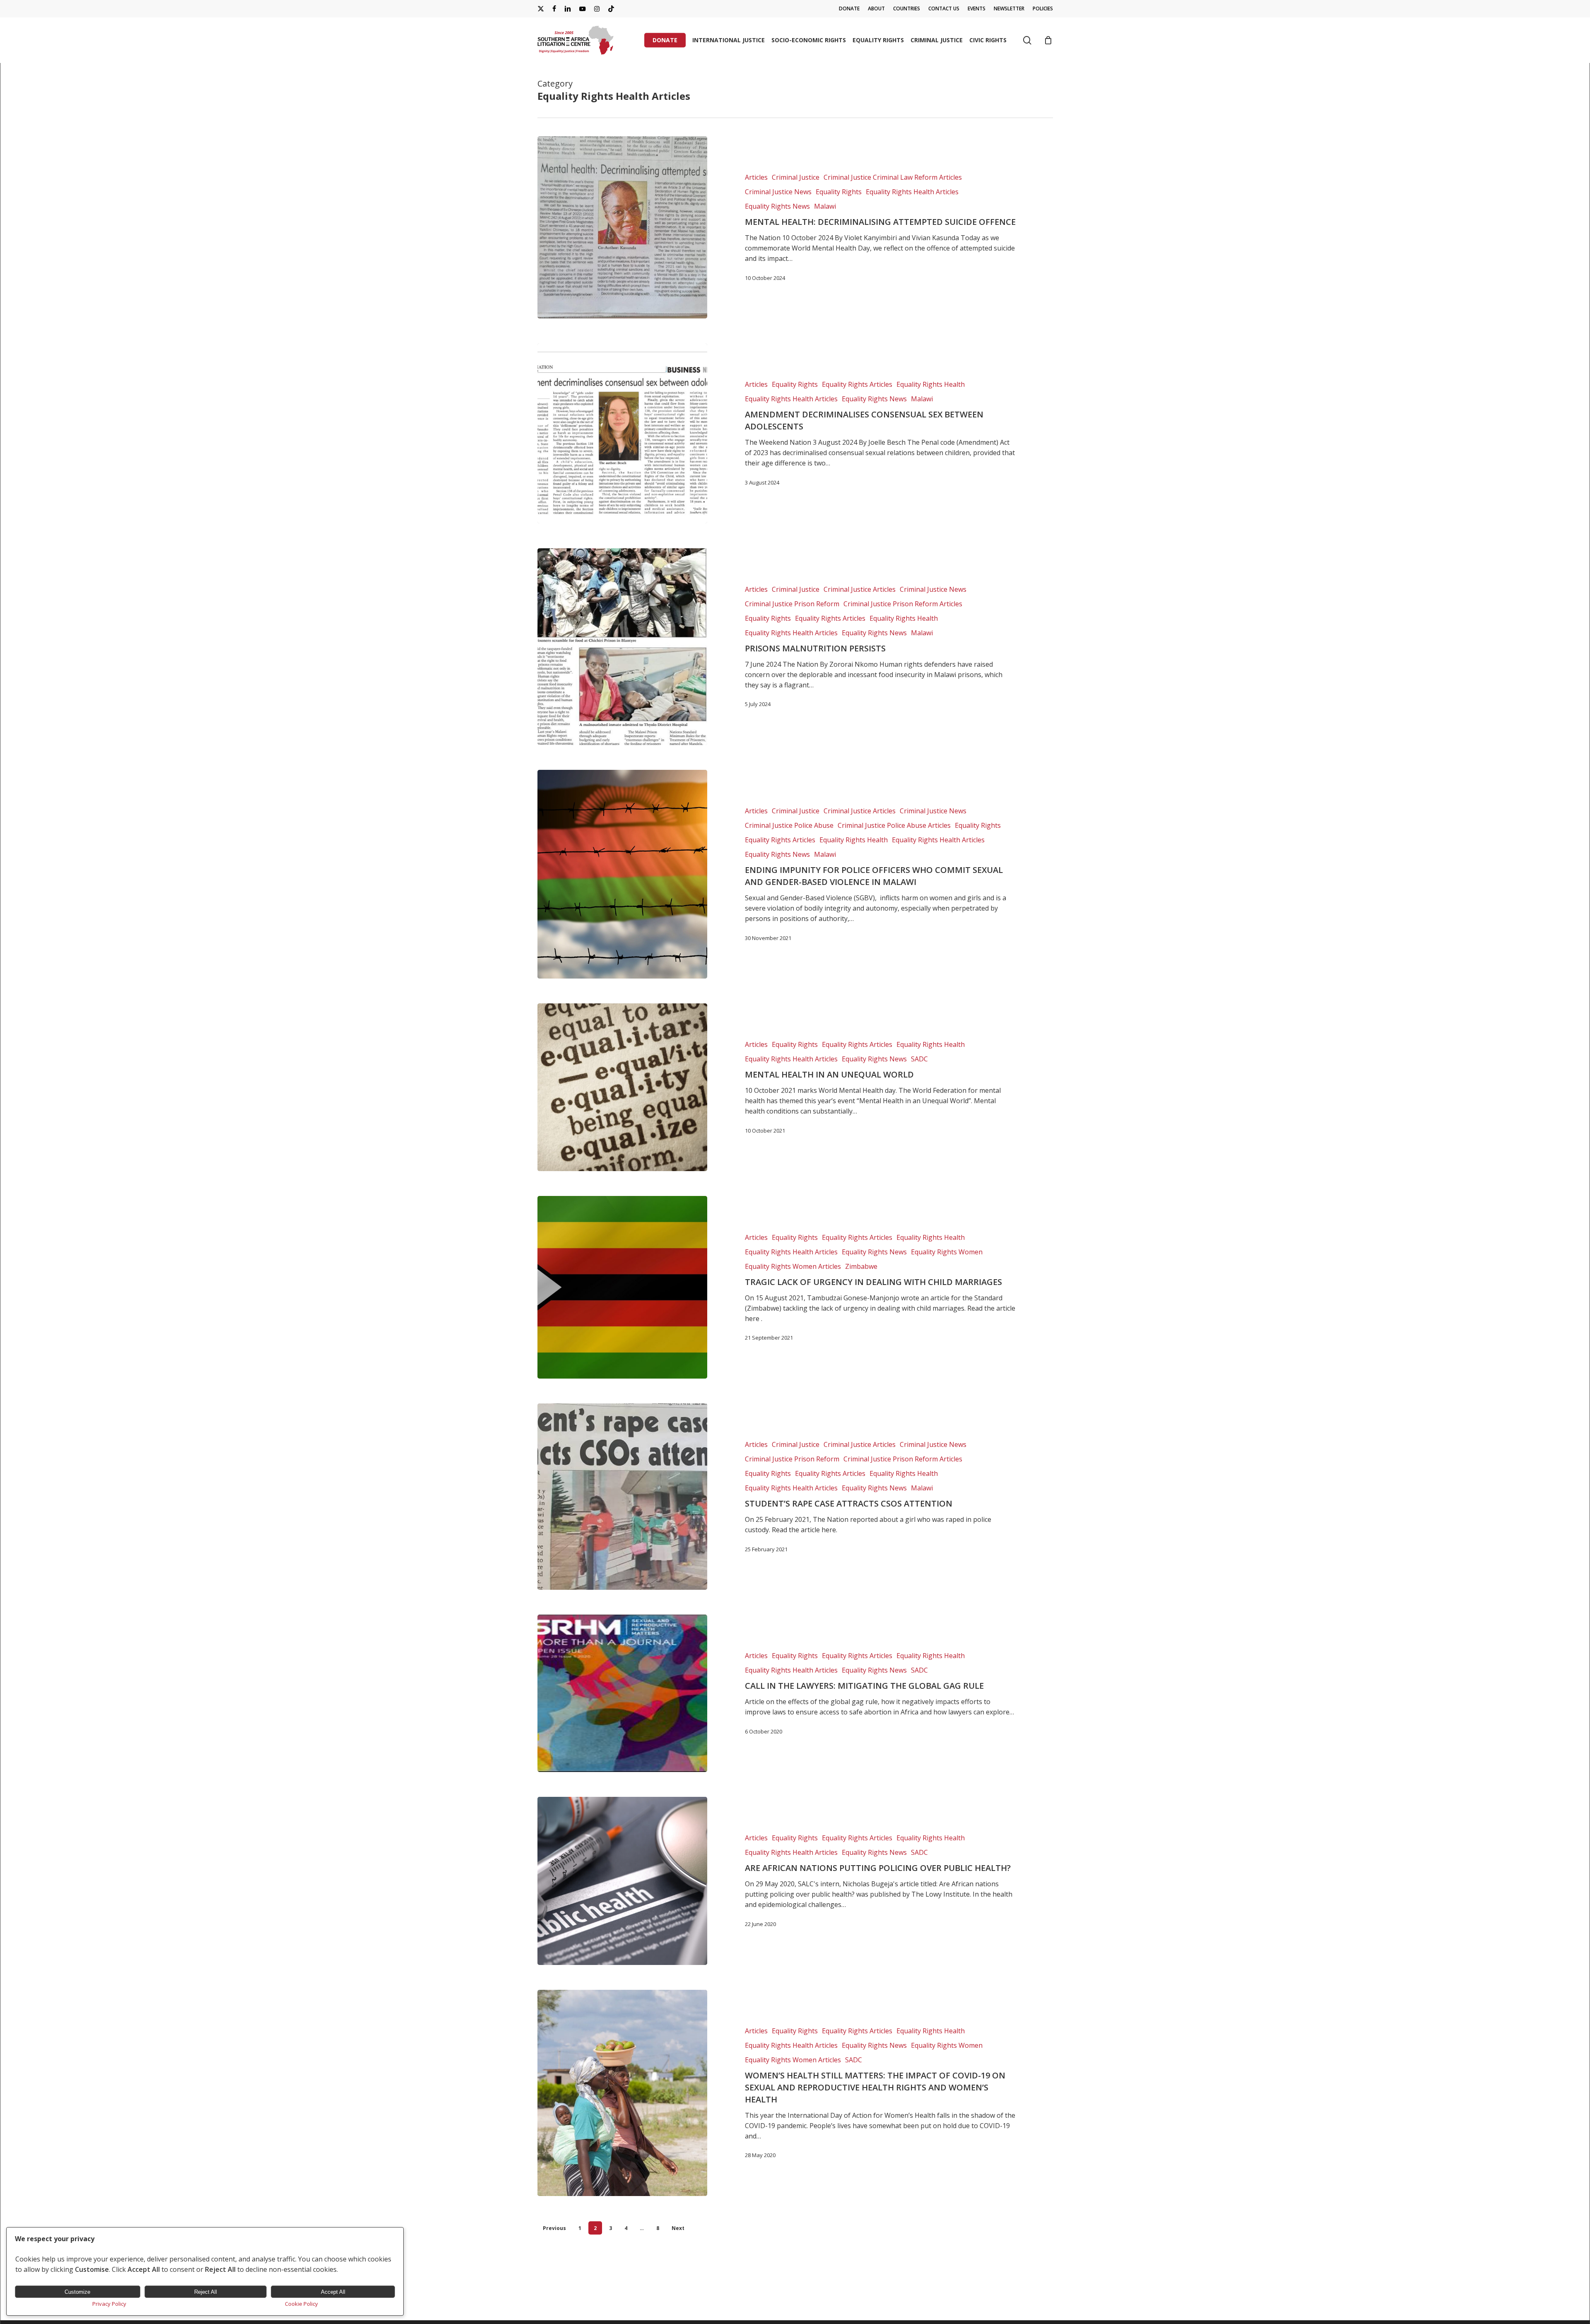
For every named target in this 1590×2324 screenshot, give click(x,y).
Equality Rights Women (947, 1252)
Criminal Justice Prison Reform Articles (903, 604)
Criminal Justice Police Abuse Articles (894, 825)
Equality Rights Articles (857, 384)
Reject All (206, 2292)
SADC (919, 1059)
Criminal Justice (796, 177)
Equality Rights (839, 192)
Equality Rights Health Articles (912, 192)
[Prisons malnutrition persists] (623, 647)
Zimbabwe (861, 1266)
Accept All (333, 2292)
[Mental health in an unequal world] (623, 1087)
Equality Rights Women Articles (793, 1266)
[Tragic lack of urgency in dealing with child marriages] (623, 1287)
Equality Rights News (777, 206)
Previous (554, 2228)
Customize (77, 2292)
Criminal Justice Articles (860, 589)
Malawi (825, 206)
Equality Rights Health (931, 384)
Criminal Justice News (778, 192)
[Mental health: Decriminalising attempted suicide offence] (623, 227)
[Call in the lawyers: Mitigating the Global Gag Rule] (623, 1693)
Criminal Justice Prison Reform (792, 604)
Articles (756, 177)
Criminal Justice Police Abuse (789, 825)
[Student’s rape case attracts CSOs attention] (623, 1497)
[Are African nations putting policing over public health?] (623, 1881)
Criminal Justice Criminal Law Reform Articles (893, 177)
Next (678, 2228)
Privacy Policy (109, 2304)
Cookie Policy (301, 2304)
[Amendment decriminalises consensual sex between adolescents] (623, 433)
